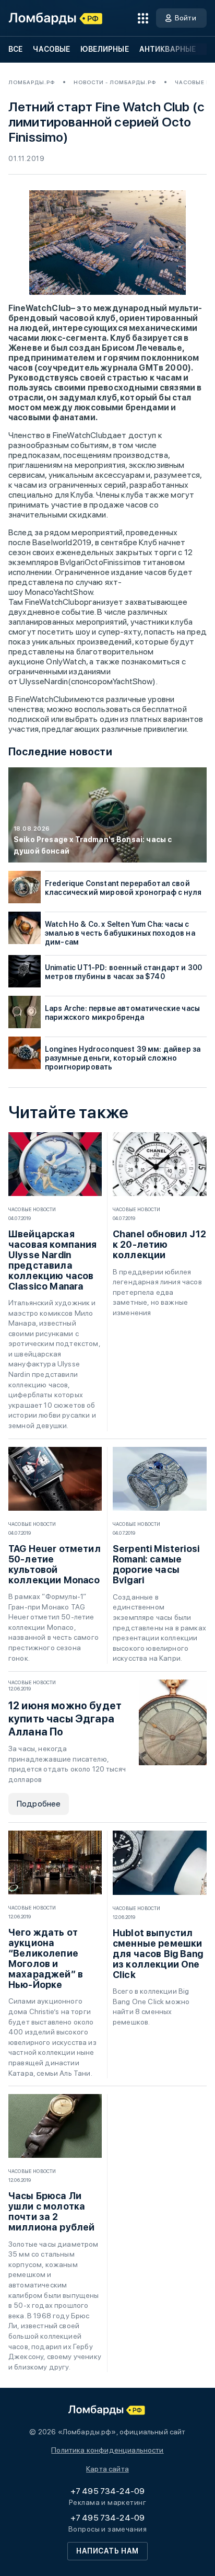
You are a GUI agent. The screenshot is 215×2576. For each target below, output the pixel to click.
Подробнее (39, 1804)
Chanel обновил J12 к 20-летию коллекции (159, 1245)
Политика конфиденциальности (107, 2450)
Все (15, 49)
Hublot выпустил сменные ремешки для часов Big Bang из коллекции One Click (158, 1954)
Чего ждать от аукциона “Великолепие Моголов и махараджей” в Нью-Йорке (46, 1959)
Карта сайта (107, 2469)
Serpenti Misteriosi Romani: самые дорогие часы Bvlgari (156, 1565)
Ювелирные (104, 49)
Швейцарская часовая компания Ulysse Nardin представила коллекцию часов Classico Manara (53, 1260)
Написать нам (107, 2551)
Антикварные (168, 49)
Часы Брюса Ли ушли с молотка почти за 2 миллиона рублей (51, 2212)
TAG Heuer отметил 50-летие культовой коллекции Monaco (55, 1565)
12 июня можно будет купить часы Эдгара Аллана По (65, 1719)
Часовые (51, 49)
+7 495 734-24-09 (108, 2491)
